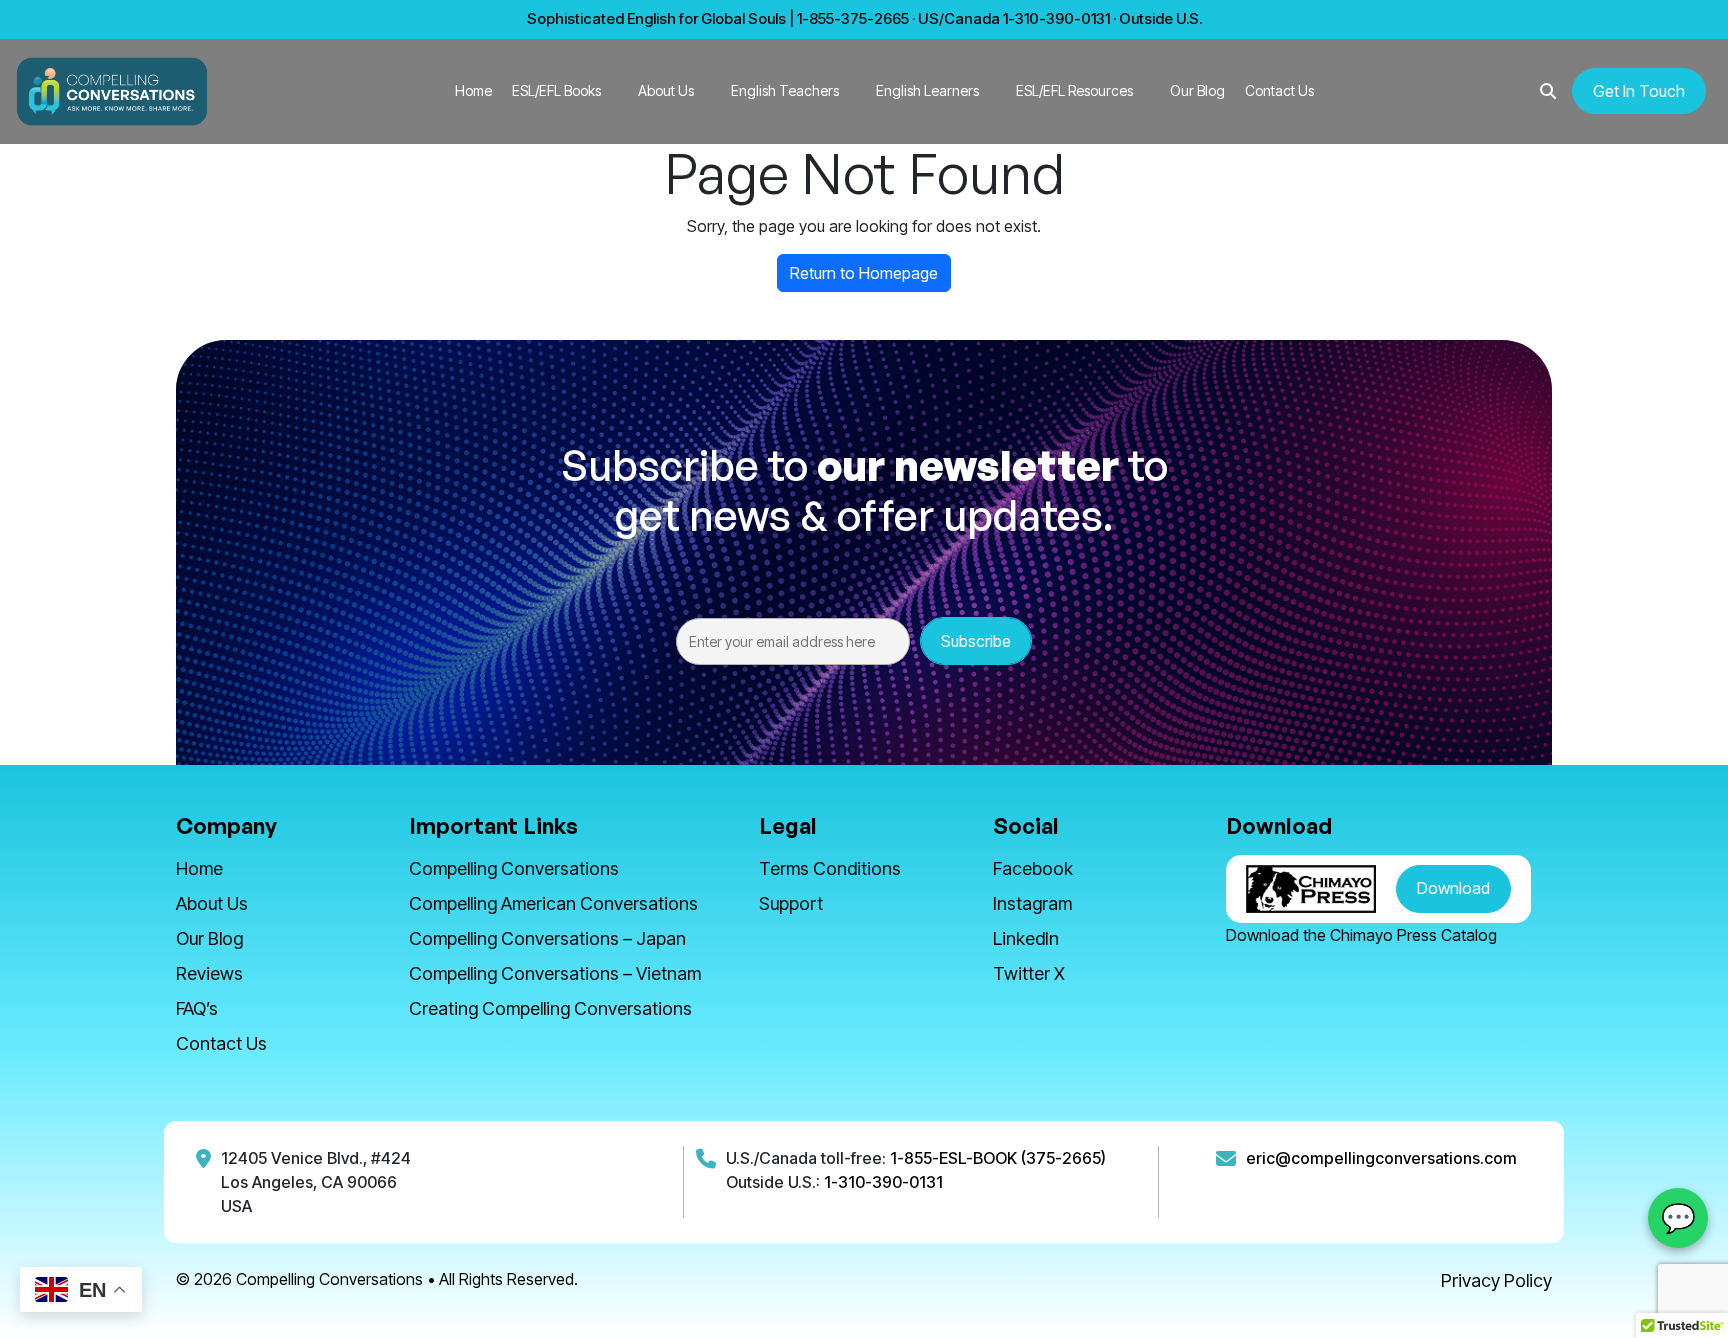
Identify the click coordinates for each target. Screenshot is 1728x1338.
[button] (1548, 91)
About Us (666, 90)
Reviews (209, 973)
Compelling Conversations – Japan (547, 938)
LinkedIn (1026, 938)
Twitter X (1029, 973)
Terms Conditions (830, 868)
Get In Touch (1639, 91)
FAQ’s (197, 1008)
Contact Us (1279, 90)
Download (1453, 888)
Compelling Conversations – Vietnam (555, 973)
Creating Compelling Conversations (550, 1008)
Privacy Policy (1496, 1280)
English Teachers (785, 90)
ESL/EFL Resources (1074, 90)
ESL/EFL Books (556, 90)
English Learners (927, 90)
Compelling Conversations (514, 868)
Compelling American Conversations (553, 903)
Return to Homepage (864, 273)
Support (791, 903)
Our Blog (1197, 90)
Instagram (1032, 903)
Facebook (1033, 868)
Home (473, 90)
